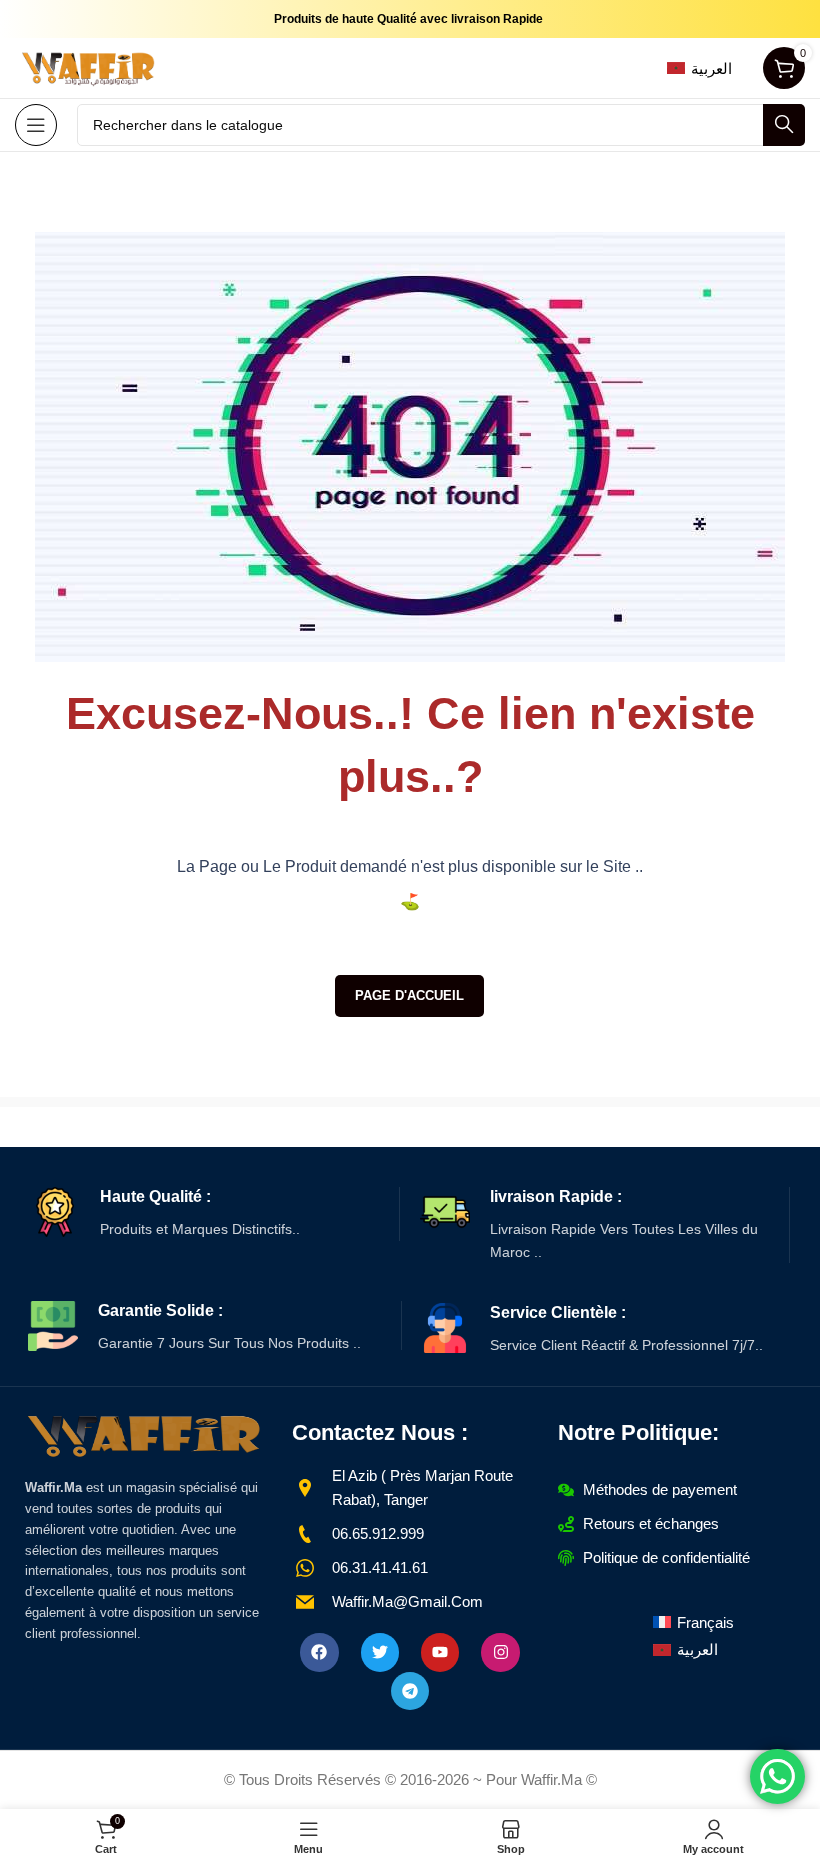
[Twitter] (380, 1652)
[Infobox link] (214, 1213)
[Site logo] (90, 66)
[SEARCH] (784, 125)
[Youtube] (440, 1652)
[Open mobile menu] (36, 125)
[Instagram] (500, 1652)
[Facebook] (319, 1652)
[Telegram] (410, 1691)
